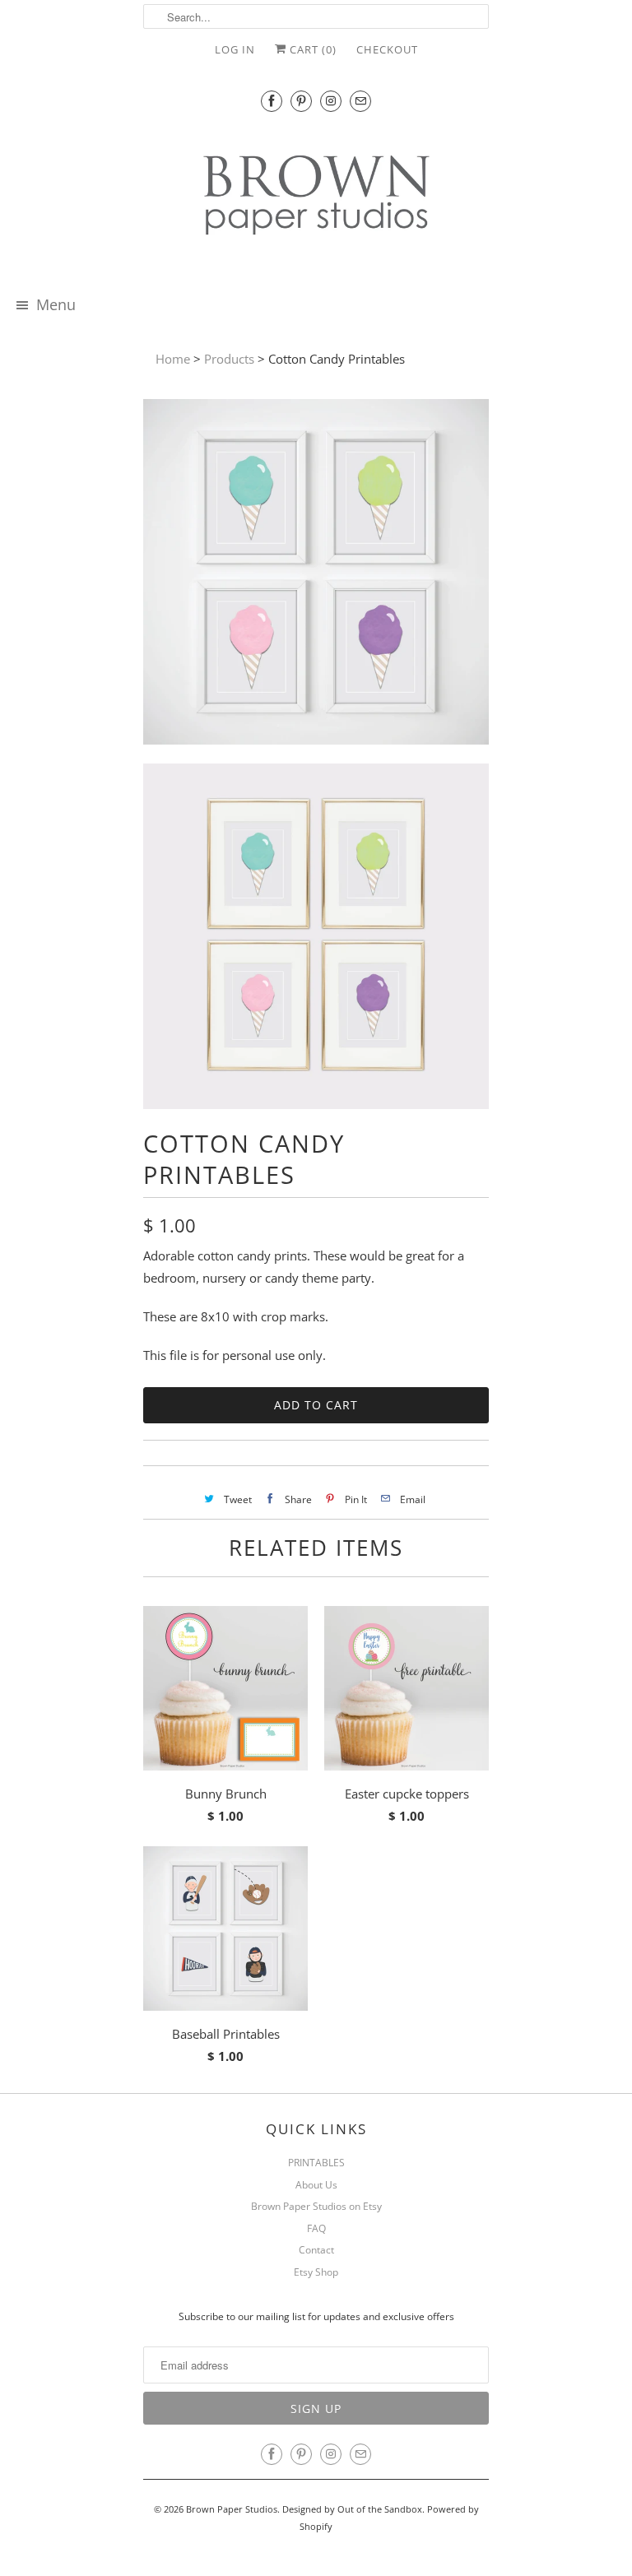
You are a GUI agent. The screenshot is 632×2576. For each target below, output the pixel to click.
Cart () (311, 49)
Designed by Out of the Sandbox (352, 2509)
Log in (235, 49)
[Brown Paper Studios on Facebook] (272, 101)
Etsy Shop (316, 2272)
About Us (316, 2185)
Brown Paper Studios (232, 2509)
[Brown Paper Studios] (316, 198)
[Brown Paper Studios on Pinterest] (301, 101)
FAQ (316, 2228)
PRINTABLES (316, 2163)
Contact (316, 2250)
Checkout (387, 49)
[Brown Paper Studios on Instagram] (331, 101)
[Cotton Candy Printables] (316, 575)
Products (229, 359)
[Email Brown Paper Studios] (360, 101)
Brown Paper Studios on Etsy (316, 2206)
